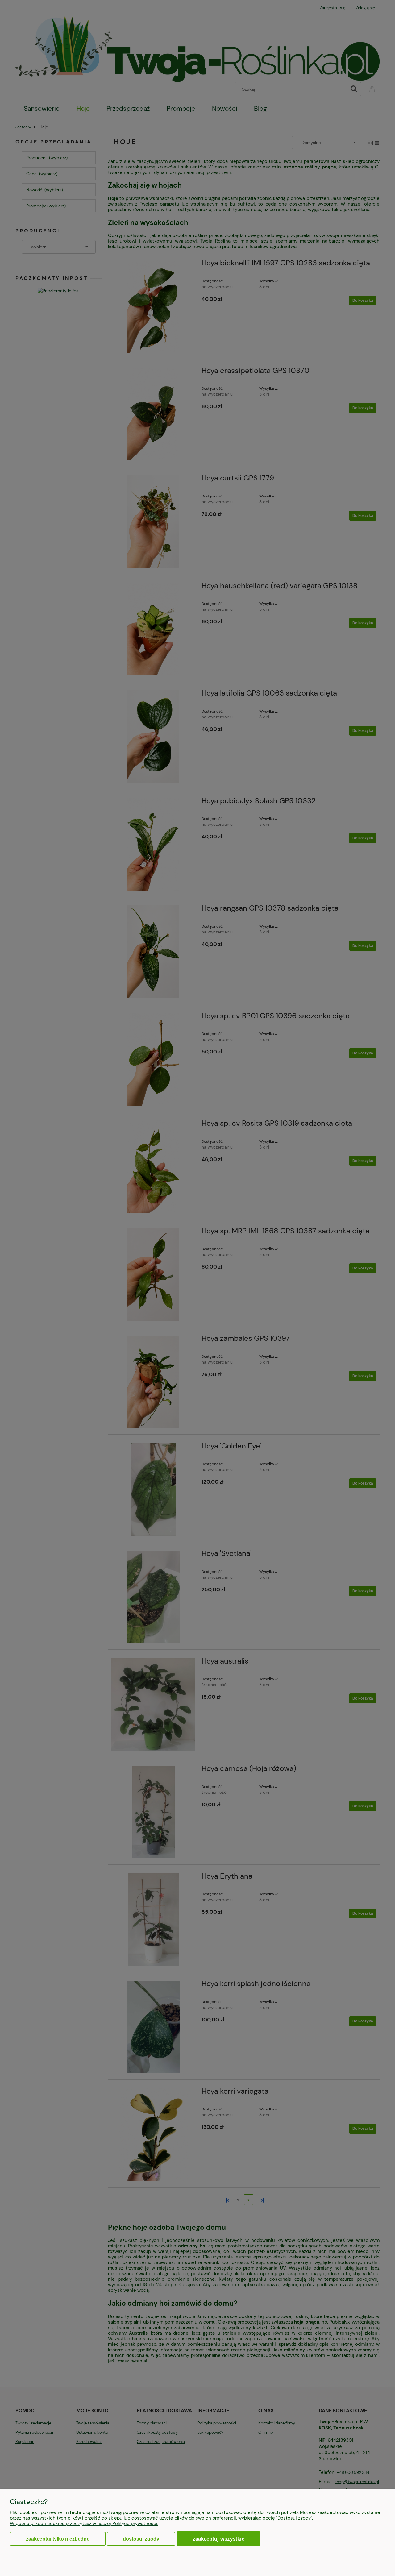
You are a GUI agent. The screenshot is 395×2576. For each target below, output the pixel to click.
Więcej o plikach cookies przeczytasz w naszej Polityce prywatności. (84, 2524)
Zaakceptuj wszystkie (218, 2539)
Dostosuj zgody (141, 2539)
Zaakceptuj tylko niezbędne (58, 2539)
